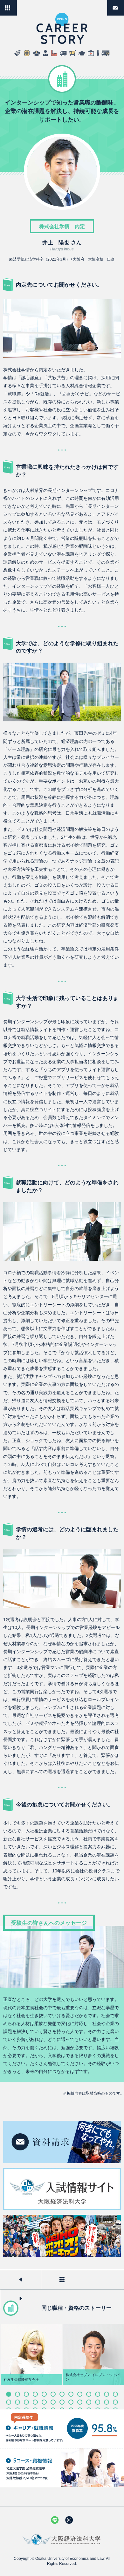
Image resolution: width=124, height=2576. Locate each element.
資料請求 (124, 5)
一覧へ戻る (17, 5)
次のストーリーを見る (21, 2299)
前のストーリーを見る (21, 2280)
